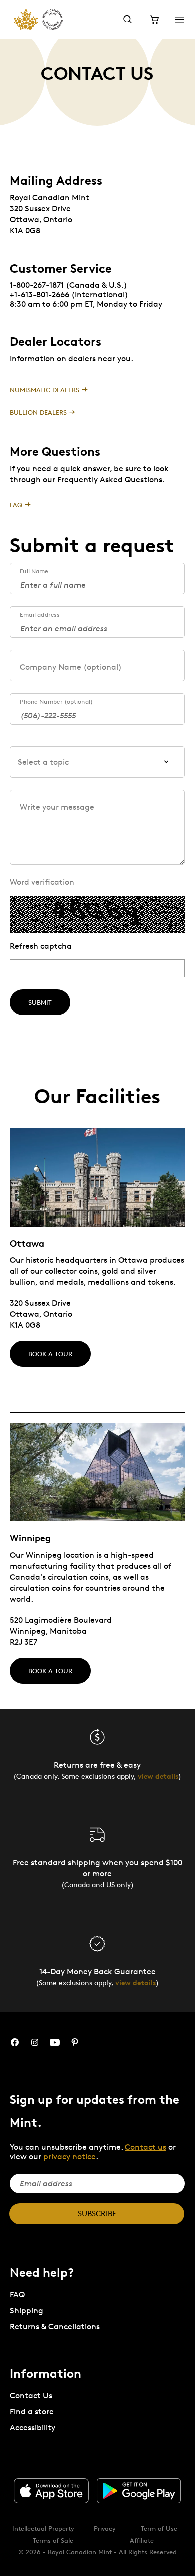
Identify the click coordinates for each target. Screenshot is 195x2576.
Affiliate (142, 2540)
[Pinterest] (75, 2043)
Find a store (32, 2412)
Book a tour (50, 1354)
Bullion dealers (38, 412)
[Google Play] (139, 2491)
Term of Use (159, 2528)
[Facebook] (15, 2043)
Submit (40, 1002)
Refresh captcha (41, 946)
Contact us (146, 2147)
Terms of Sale (53, 2540)
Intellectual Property (43, 2528)
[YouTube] (55, 2043)
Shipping (27, 2310)
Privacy (105, 2528)
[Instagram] (35, 2043)
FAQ (16, 505)
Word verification (42, 882)
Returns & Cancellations (55, 2327)
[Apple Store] (51, 2491)
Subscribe (97, 2213)
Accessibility (33, 2428)
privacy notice (70, 2156)
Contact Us (31, 2396)
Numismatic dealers (45, 390)
